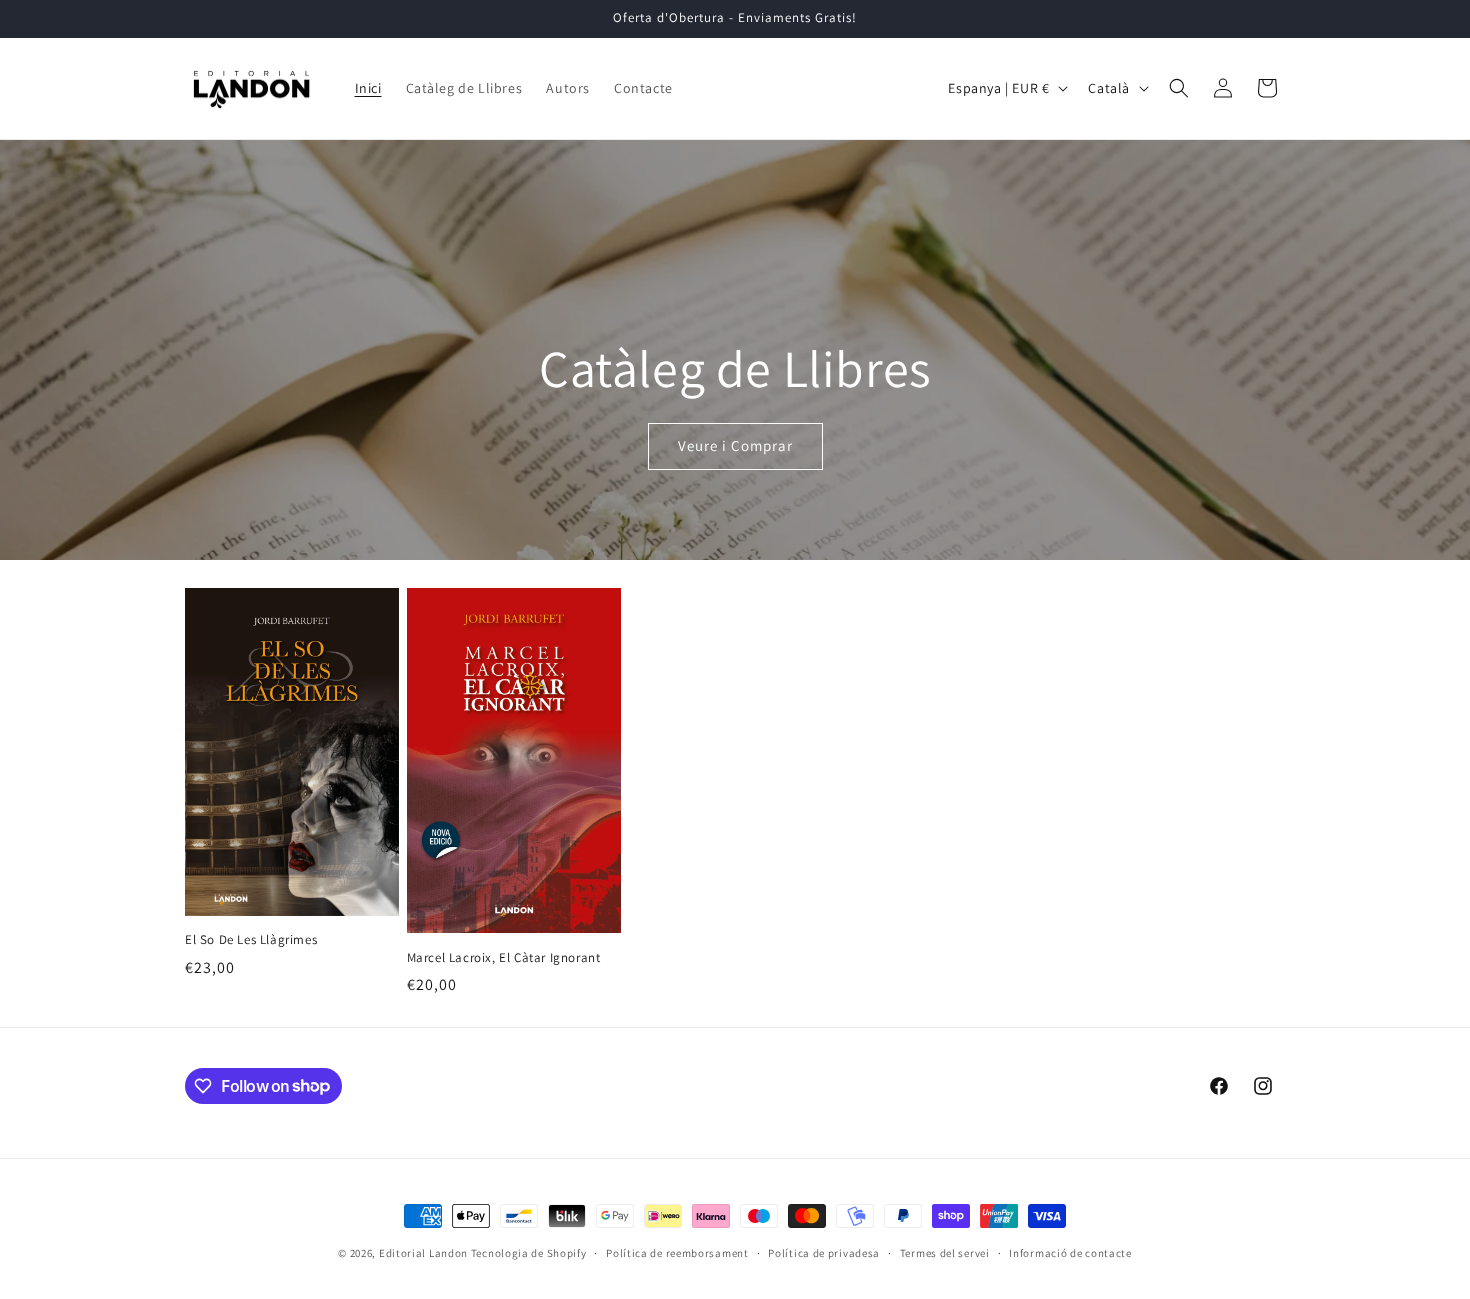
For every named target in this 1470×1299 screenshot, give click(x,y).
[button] (1179, 88)
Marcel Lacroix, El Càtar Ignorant (504, 958)
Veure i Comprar (735, 445)
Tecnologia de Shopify (529, 1253)
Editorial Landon (423, 1253)
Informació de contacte (1070, 1252)
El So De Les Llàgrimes (251, 940)
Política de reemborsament (677, 1252)
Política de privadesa (824, 1252)
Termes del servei (945, 1252)
